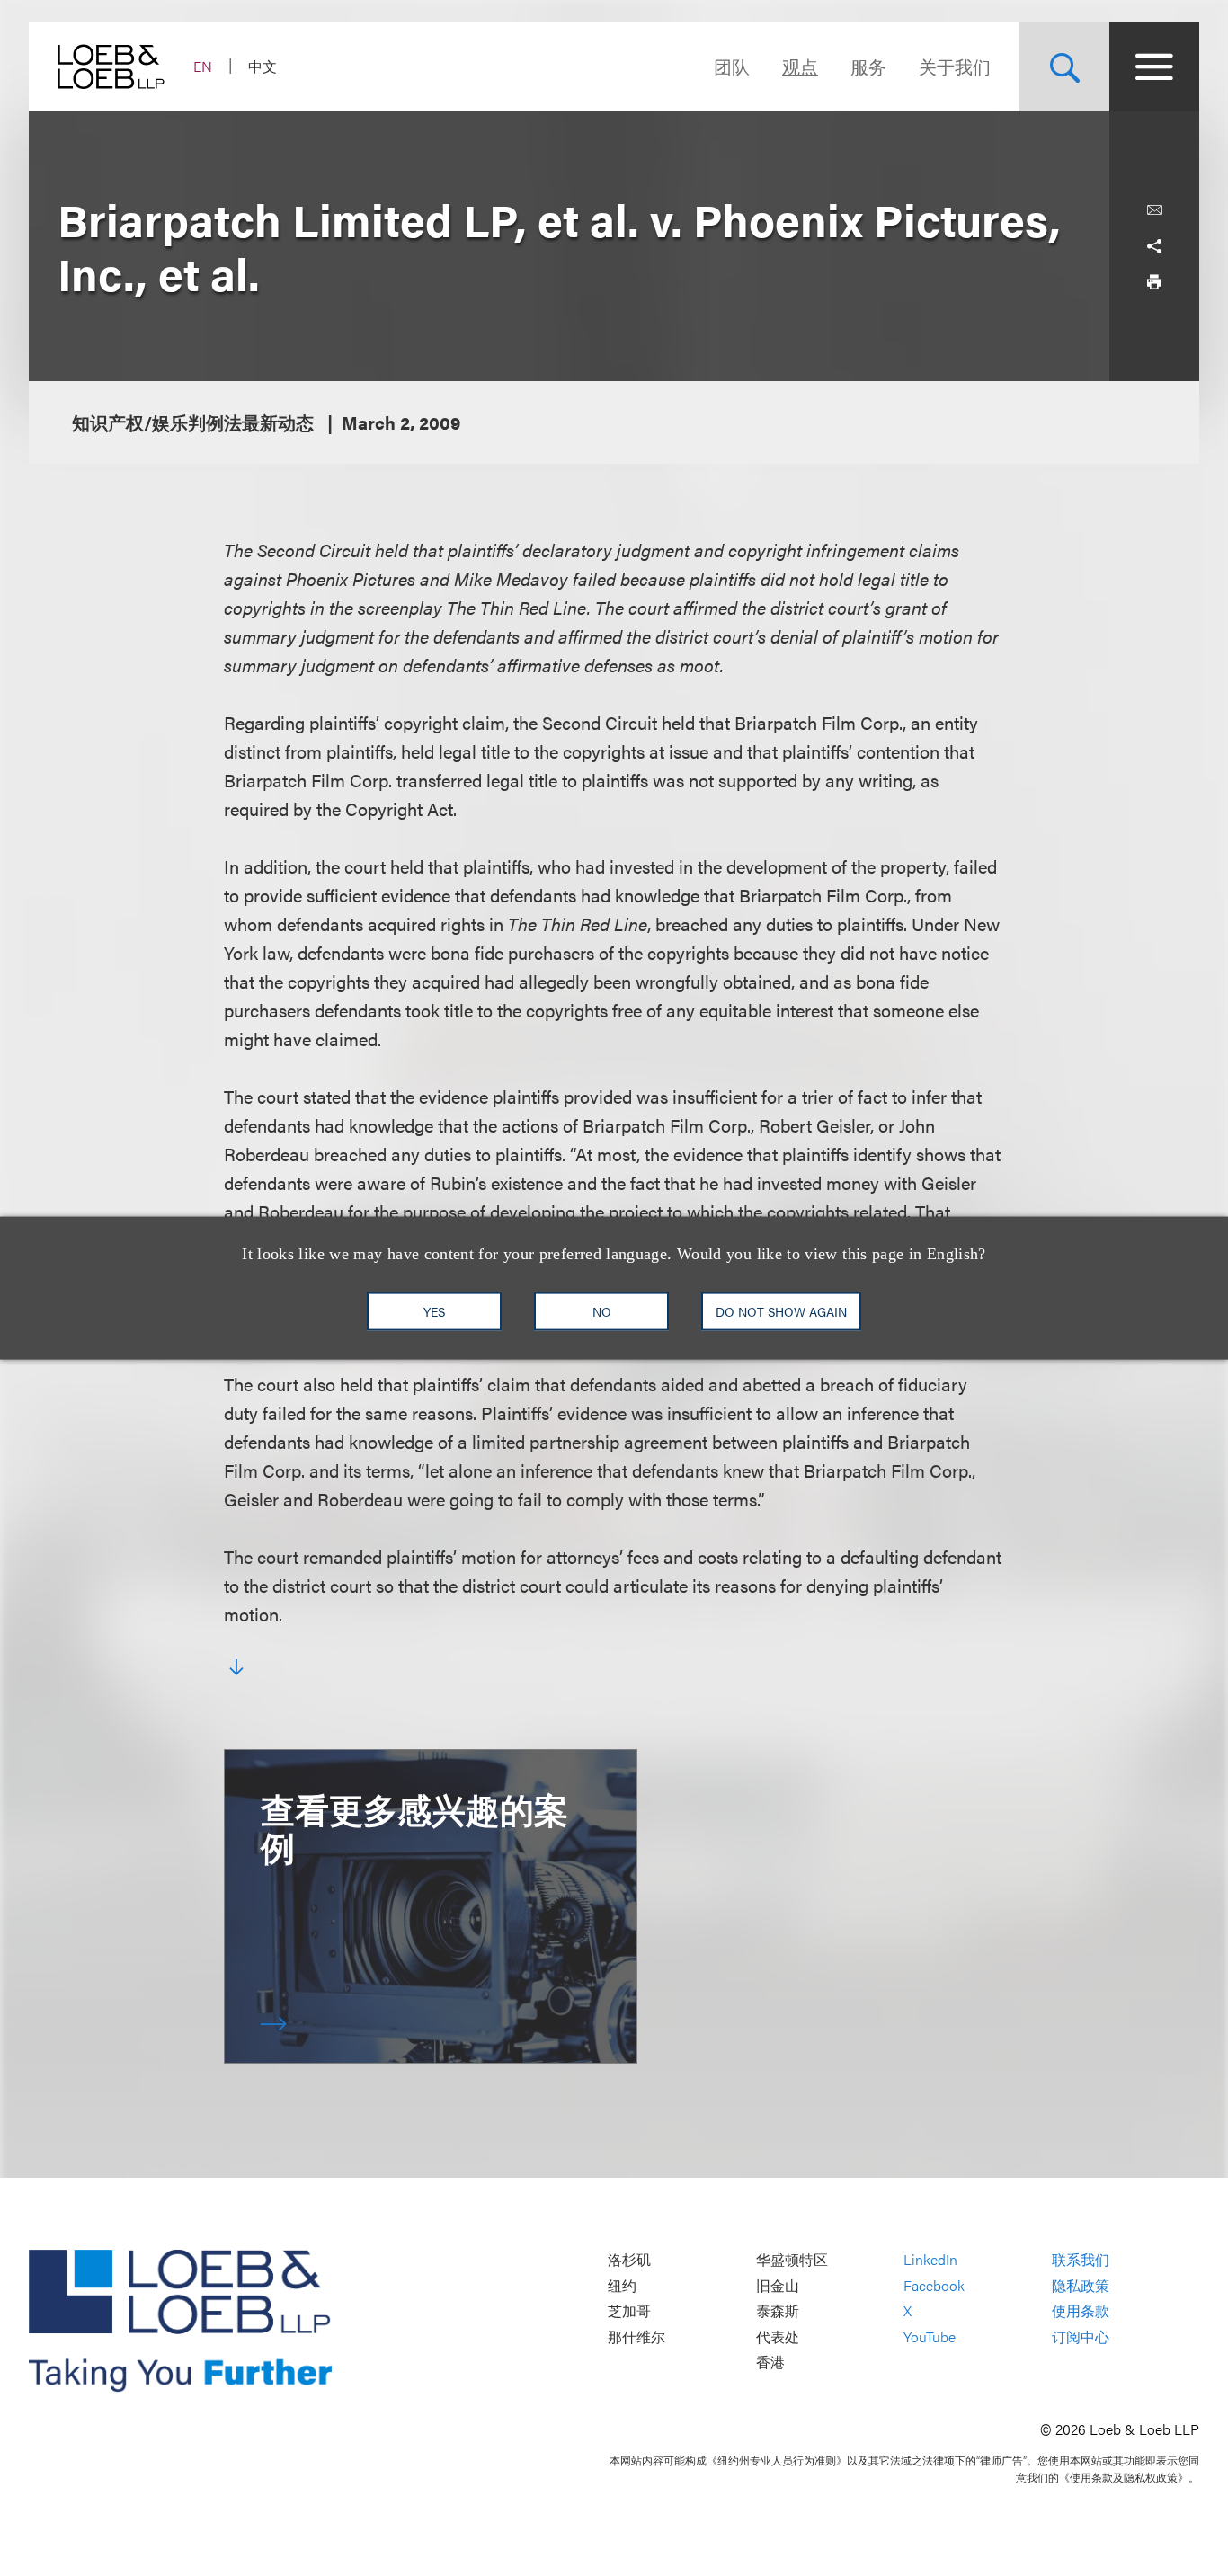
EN (203, 66)
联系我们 (1081, 2259)
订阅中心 (1081, 2336)
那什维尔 (636, 2336)
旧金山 (778, 2285)
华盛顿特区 (792, 2259)
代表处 (778, 2336)
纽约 (622, 2285)
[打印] (1154, 282)
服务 (868, 66)
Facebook (934, 2285)
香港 (770, 2363)
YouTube (930, 2336)
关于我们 (955, 66)
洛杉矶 (629, 2259)
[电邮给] (1154, 210)
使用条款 (1081, 2311)
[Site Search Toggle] (1064, 67)
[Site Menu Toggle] (1154, 67)
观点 (800, 66)
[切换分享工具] (1154, 246)
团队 (732, 66)
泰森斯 (778, 2311)
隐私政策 (1081, 2285)
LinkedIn (930, 2259)
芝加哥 (629, 2311)
